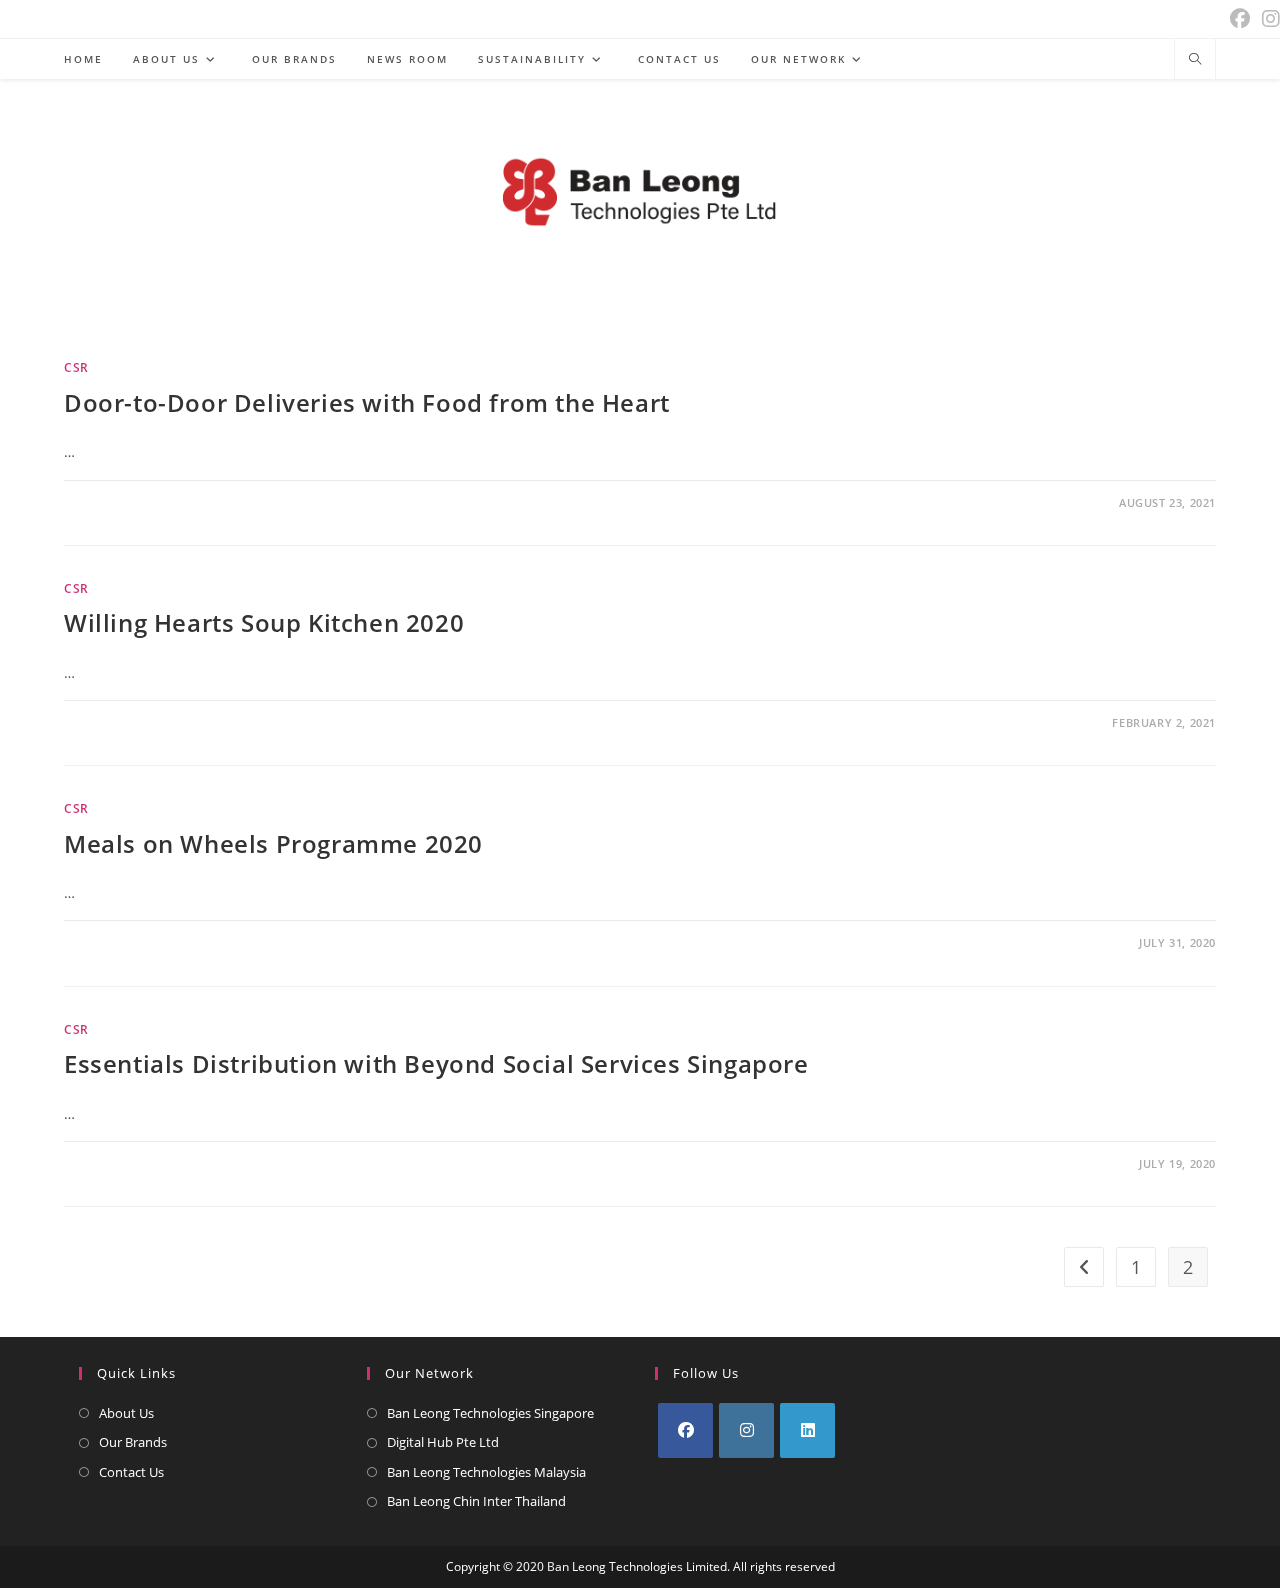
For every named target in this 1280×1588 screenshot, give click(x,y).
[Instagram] (746, 1430)
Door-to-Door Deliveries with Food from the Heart (367, 402)
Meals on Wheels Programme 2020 (273, 843)
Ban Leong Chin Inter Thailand (476, 1501)
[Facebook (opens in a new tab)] (1240, 19)
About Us (126, 1413)
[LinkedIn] (807, 1430)
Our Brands (133, 1442)
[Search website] (1195, 60)
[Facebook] (685, 1430)
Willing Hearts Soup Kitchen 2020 (264, 622)
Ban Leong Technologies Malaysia (486, 1472)
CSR (76, 367)
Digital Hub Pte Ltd (443, 1442)
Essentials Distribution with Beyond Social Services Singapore (436, 1063)
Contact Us (131, 1472)
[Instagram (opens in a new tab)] (1268, 19)
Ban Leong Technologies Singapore (490, 1413)
